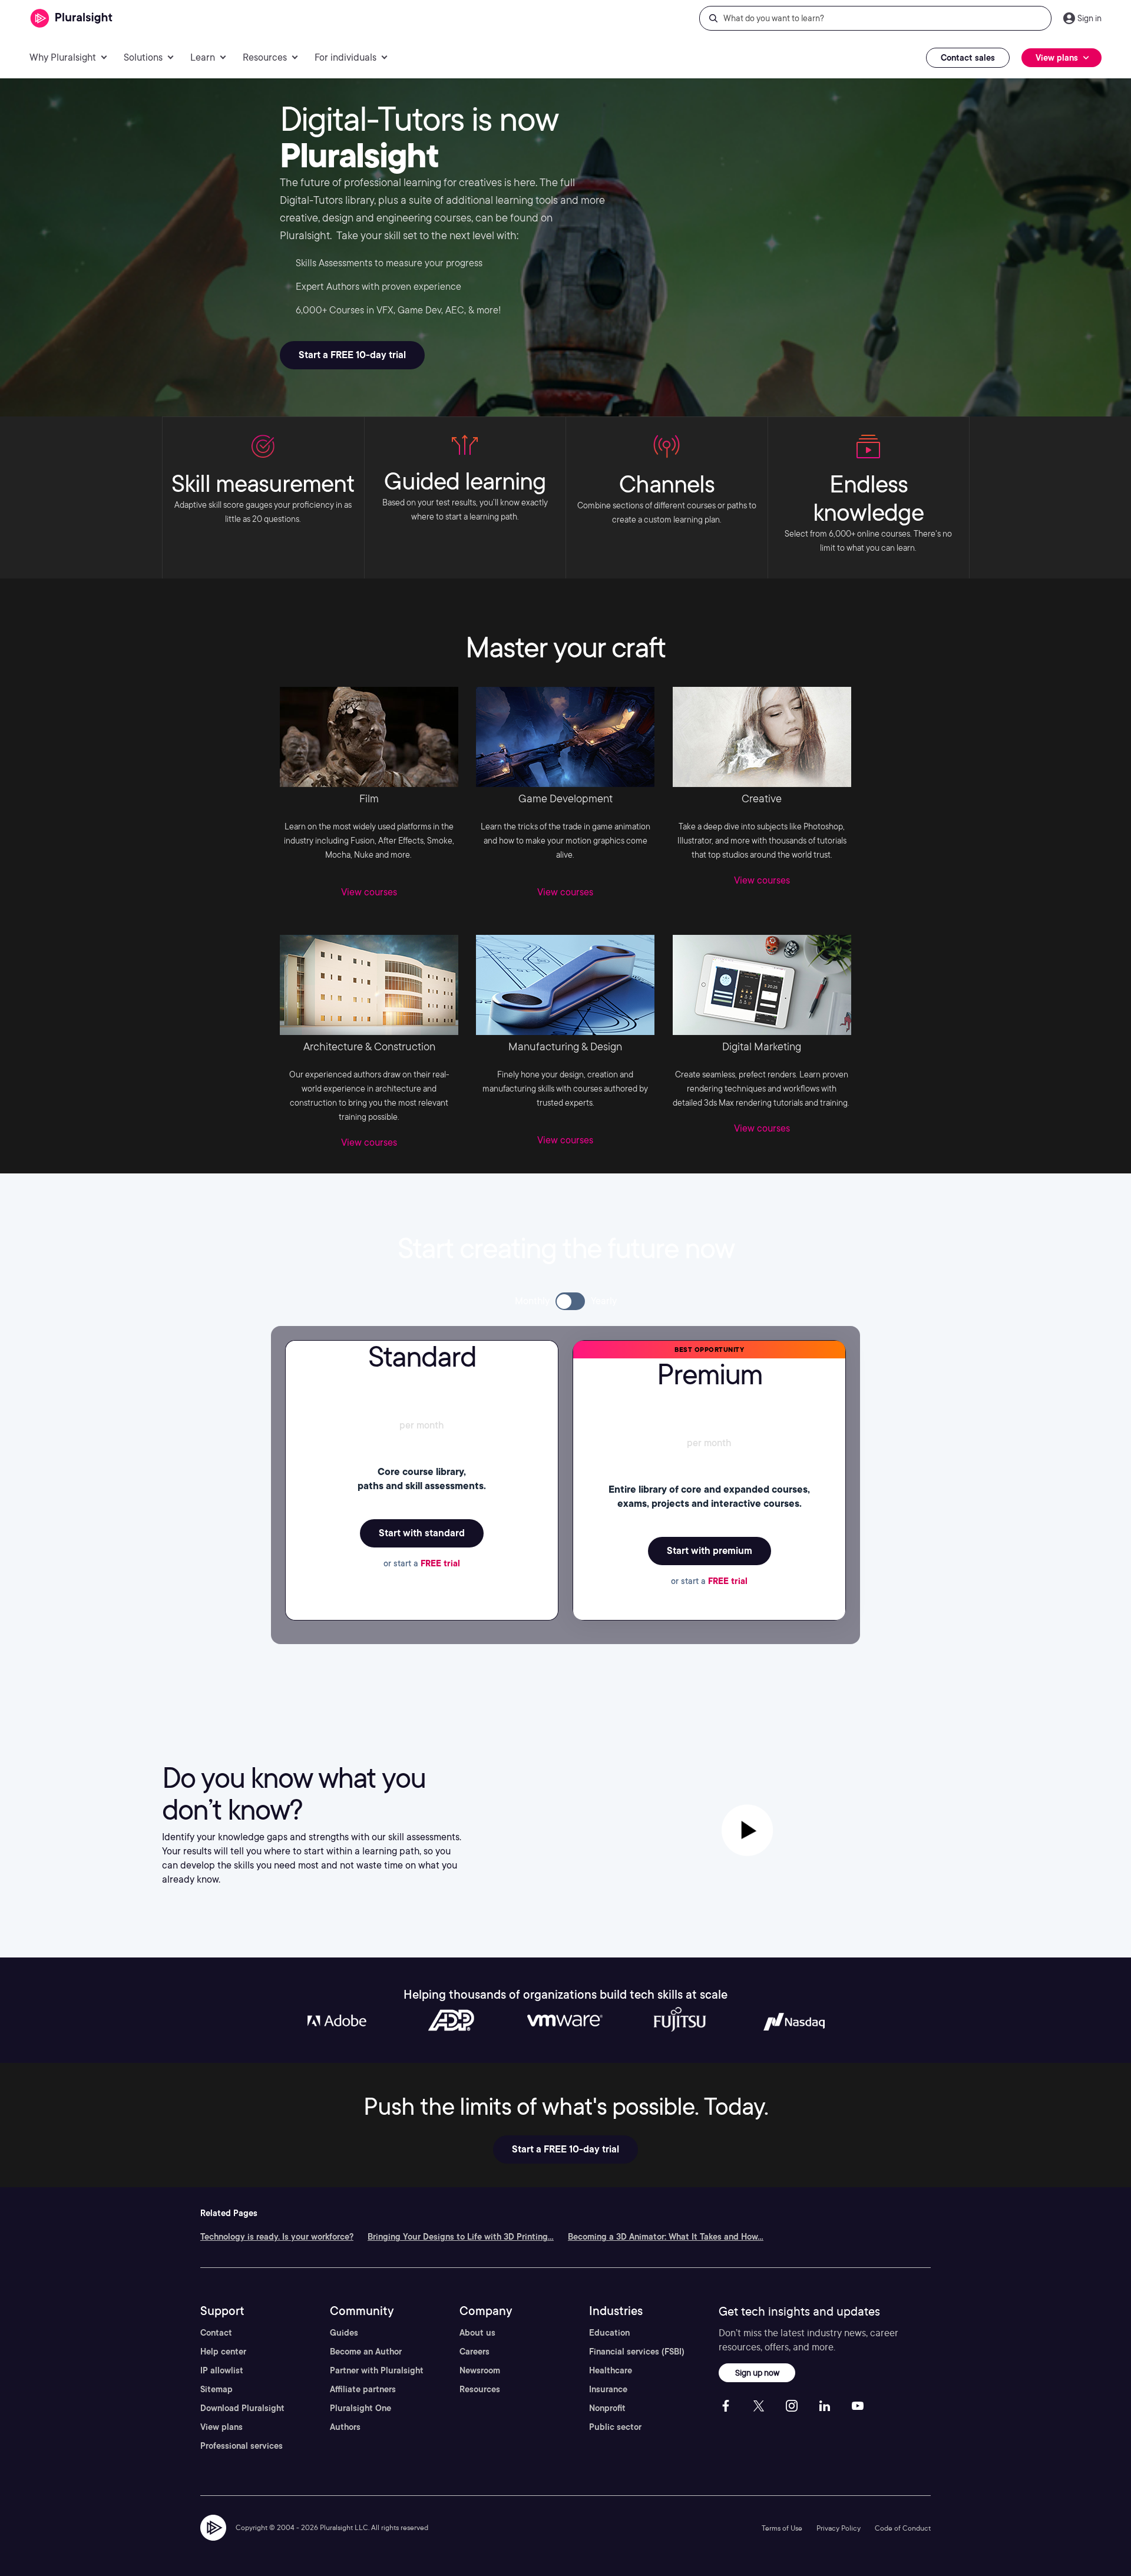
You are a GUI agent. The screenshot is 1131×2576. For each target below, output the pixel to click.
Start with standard (422, 1533)
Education (609, 2333)
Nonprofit (607, 2408)
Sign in (1089, 18)
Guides (344, 2333)
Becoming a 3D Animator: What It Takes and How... (666, 2237)
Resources (480, 2389)
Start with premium (710, 1551)
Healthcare (611, 2370)
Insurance (608, 2389)
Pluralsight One (361, 2408)
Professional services (242, 2446)
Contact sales (968, 58)
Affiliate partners (363, 2389)
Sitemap (216, 2389)
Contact (216, 2333)
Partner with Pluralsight (377, 2370)
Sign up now (757, 2372)
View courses (369, 892)
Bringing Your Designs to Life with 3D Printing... (461, 2237)
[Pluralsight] (72, 19)
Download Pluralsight (242, 2408)
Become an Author (366, 2352)
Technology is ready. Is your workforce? (277, 2237)
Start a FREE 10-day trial (352, 355)
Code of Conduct (903, 2528)
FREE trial (440, 1563)
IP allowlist (222, 2370)
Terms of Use (782, 2528)
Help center (223, 2352)
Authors (345, 2427)
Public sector (615, 2427)
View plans (221, 2427)
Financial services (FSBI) (637, 2352)
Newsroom (480, 2370)
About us (477, 2333)
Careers (474, 2352)
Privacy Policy (839, 2528)
